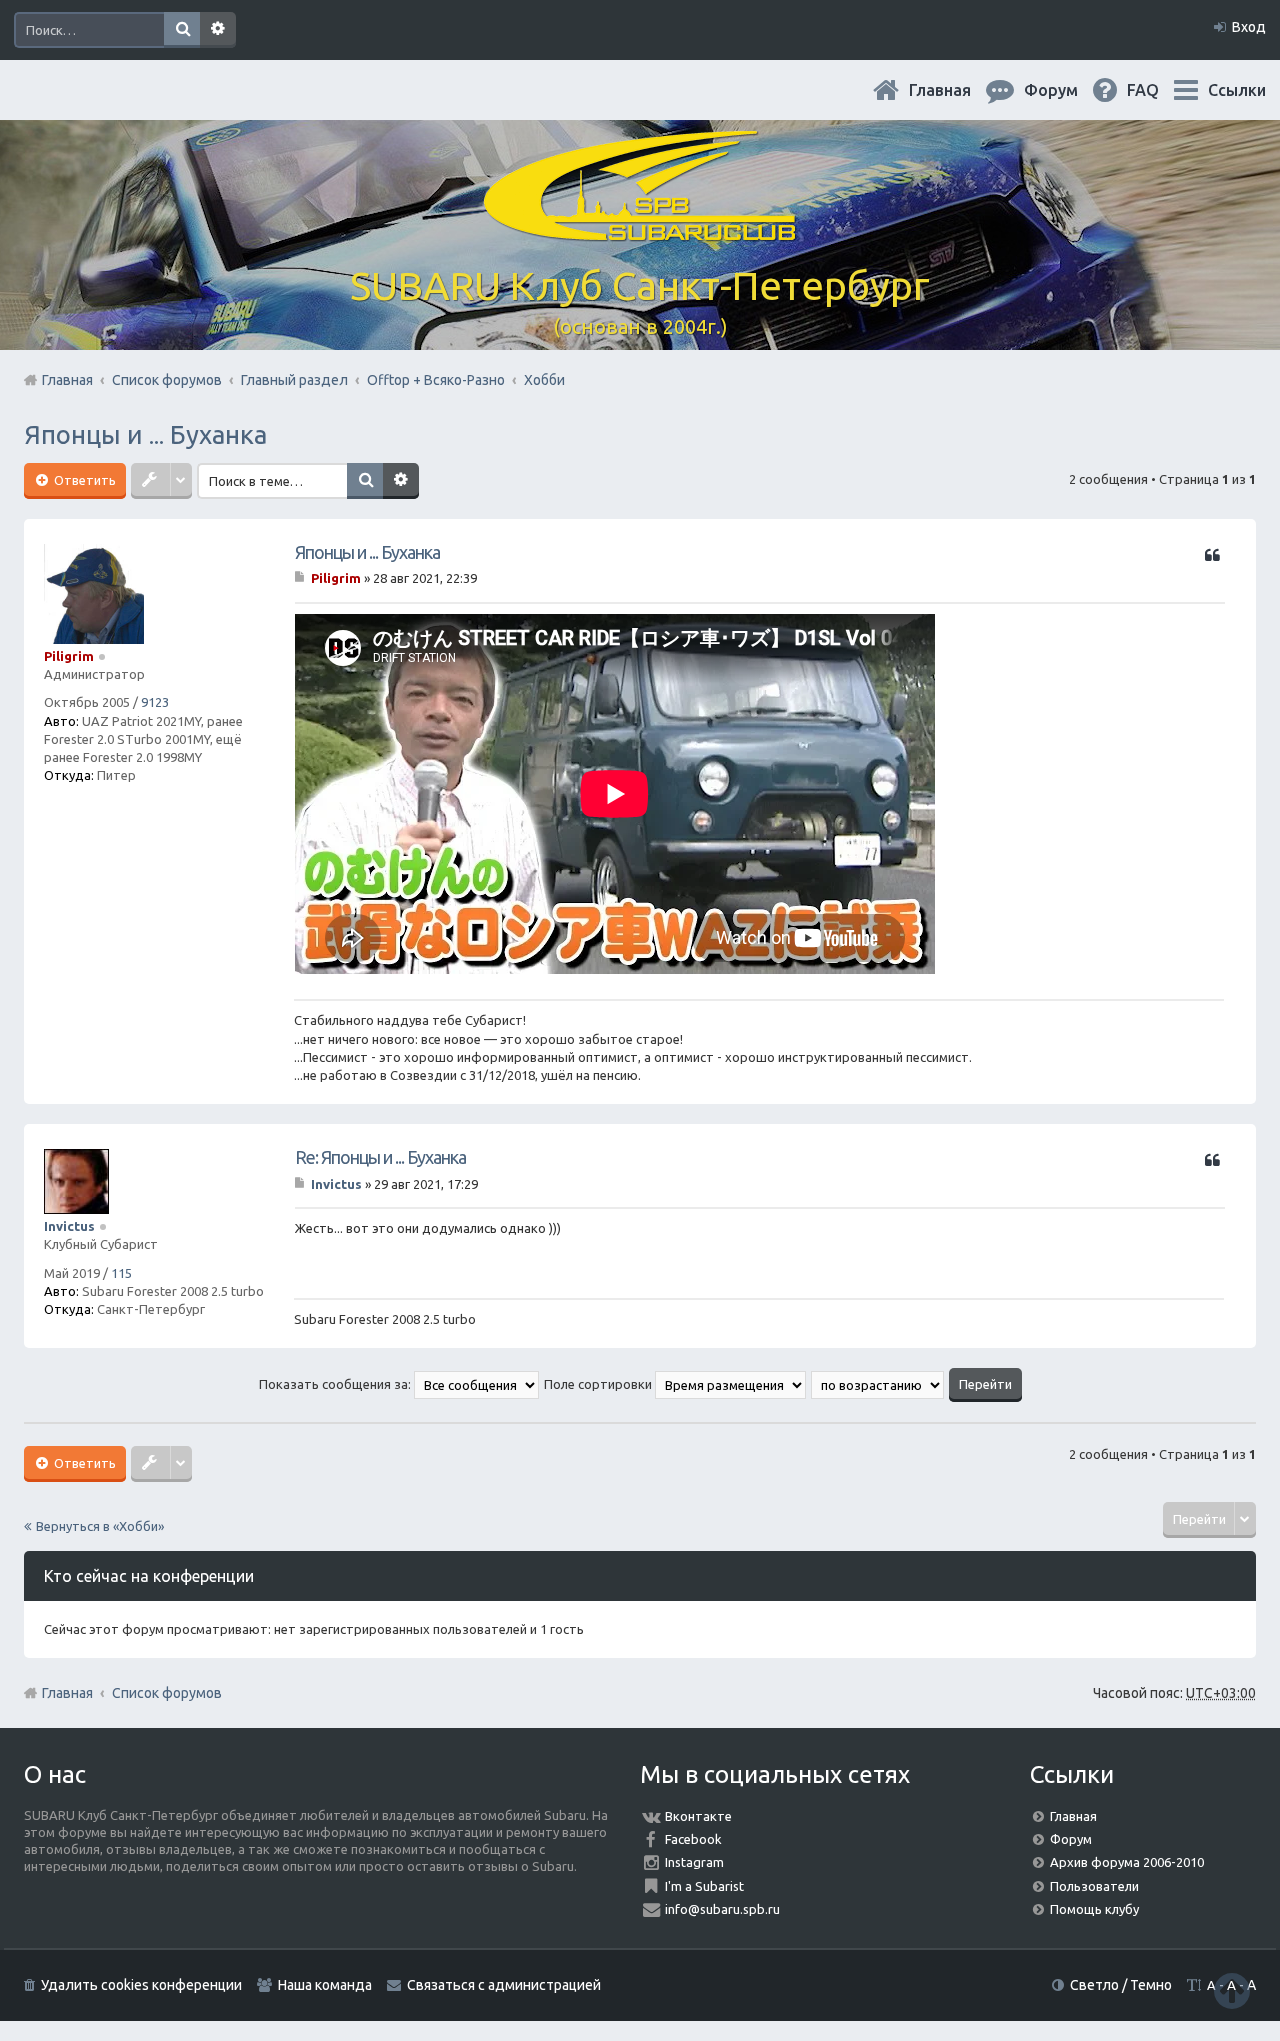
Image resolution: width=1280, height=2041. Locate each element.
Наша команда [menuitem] (325, 1985)
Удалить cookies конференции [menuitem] (141, 1985)
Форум (1071, 1839)
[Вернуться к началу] (1232, 1990)
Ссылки (1237, 90)
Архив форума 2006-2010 (1127, 1862)
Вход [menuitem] (1249, 27)
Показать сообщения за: (336, 1384)
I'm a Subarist (704, 1886)
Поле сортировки (599, 1384)
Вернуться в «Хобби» (100, 1526)
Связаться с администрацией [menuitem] (504, 1985)
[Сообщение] (301, 578)
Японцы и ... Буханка (145, 434)
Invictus (69, 1226)
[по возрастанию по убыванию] (878, 1384)
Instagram (694, 1862)
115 (121, 1273)
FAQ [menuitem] (1159, 90)
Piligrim (69, 656)
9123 (155, 702)
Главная (956, 90)
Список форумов (167, 1693)
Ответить (83, 480)
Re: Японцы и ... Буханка (380, 1157)
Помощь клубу (1094, 1909)
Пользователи (1094, 1886)
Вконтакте (698, 1816)
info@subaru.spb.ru (722, 1909)
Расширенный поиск (218, 30)
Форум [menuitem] (1067, 90)
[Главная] (640, 229)
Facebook (693, 1839)
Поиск (182, 30)
